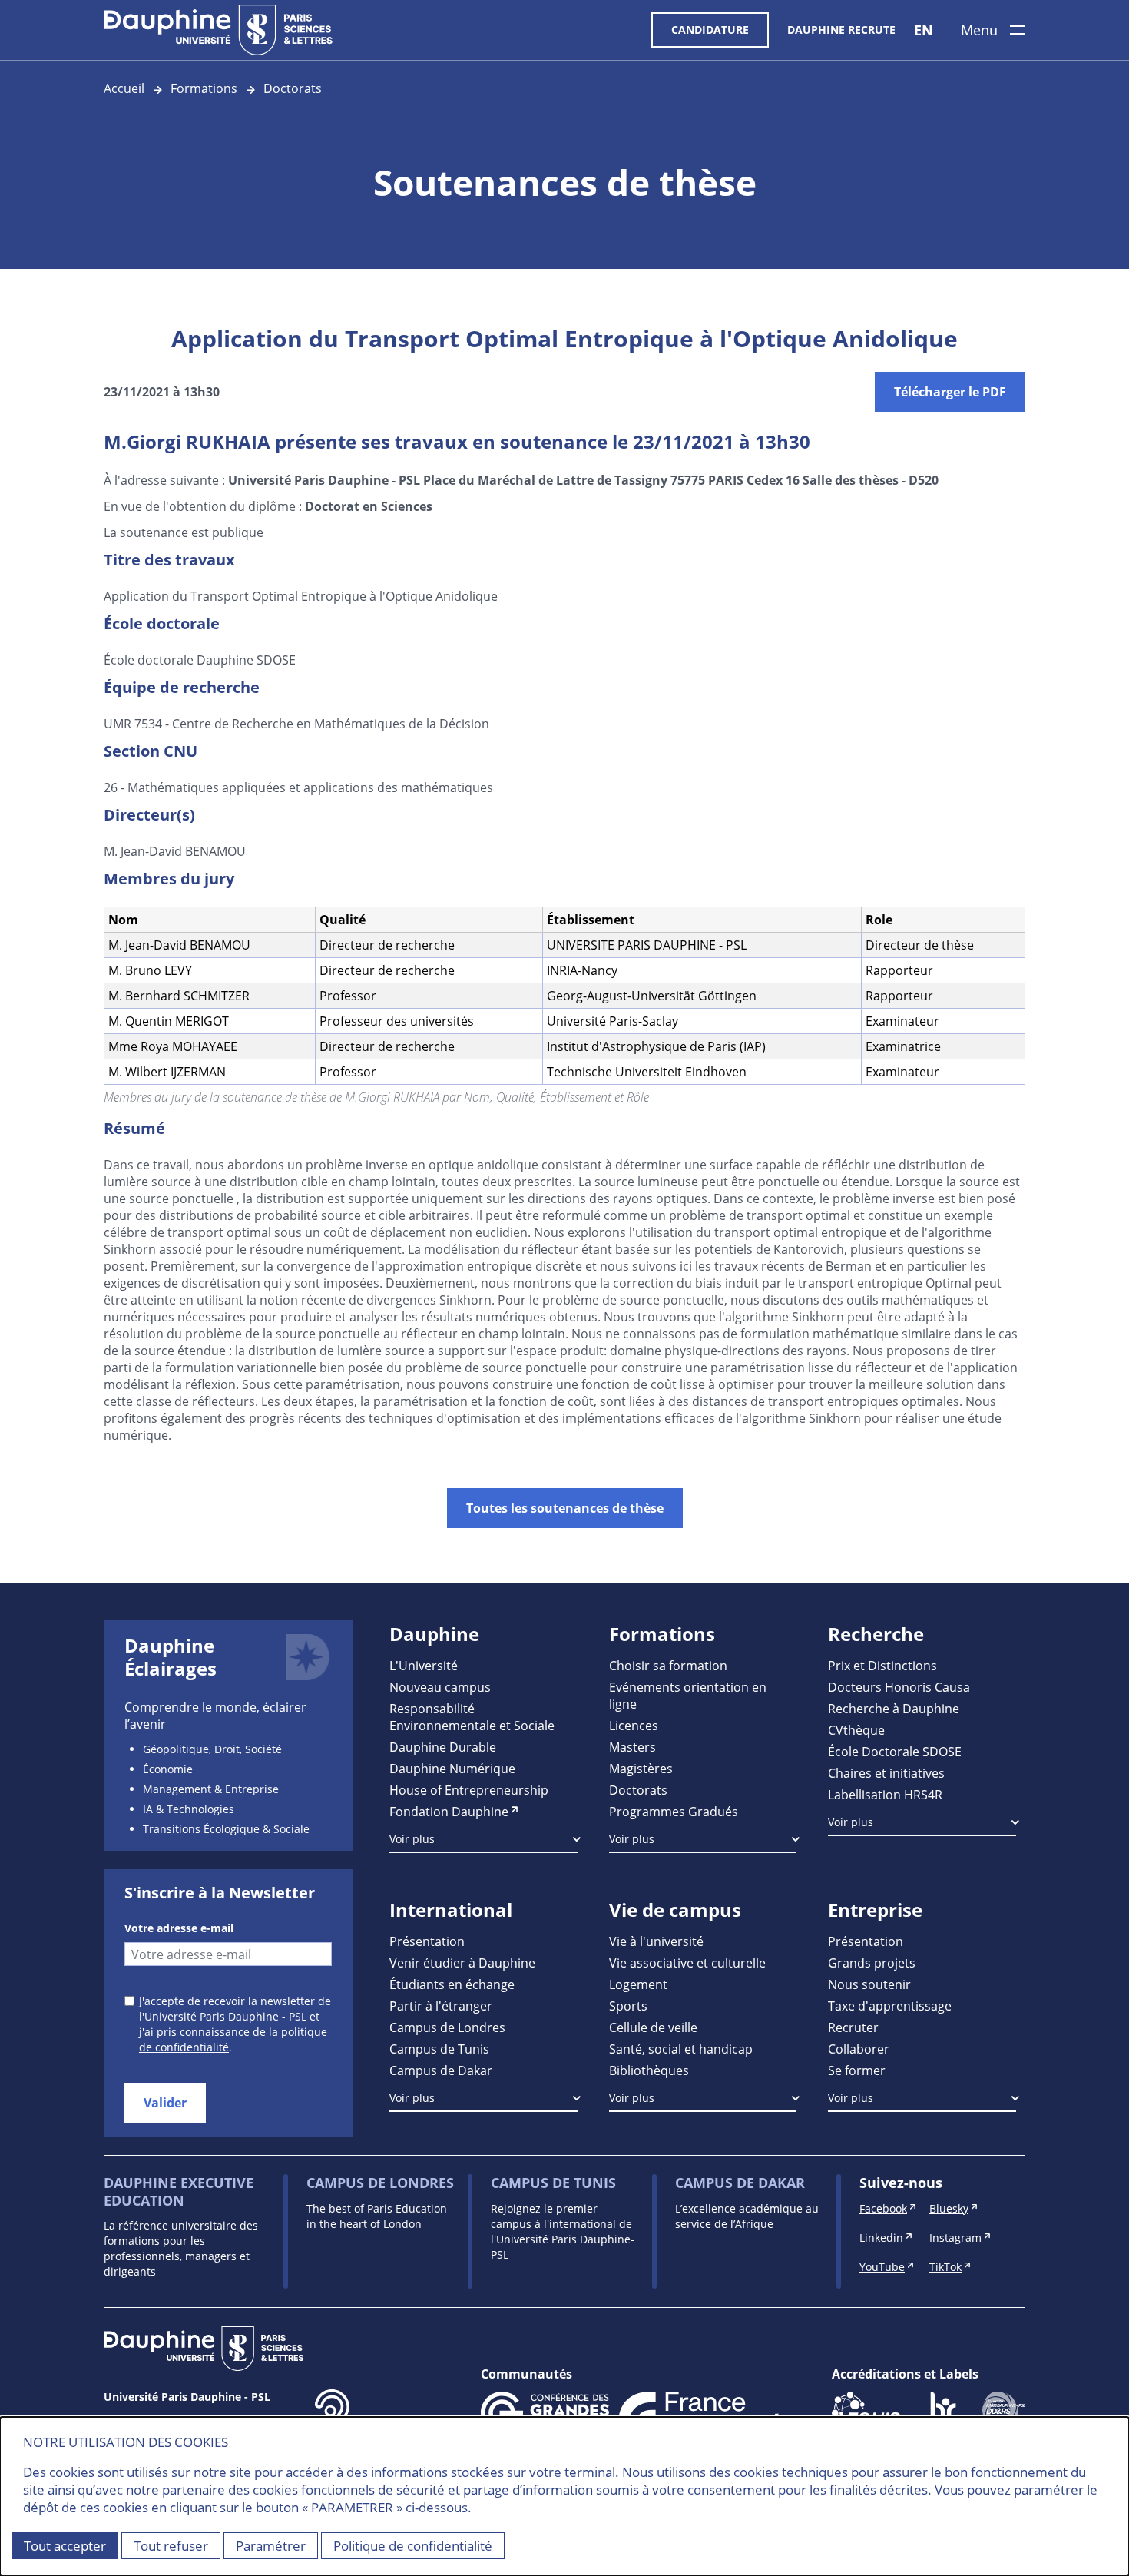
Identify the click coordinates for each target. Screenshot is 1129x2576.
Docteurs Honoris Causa (899, 1687)
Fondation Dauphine (449, 1811)
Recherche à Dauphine (894, 1708)
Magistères (641, 1768)
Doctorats (293, 88)
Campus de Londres (447, 2027)
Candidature (710, 30)
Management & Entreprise (211, 1789)
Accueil (124, 88)
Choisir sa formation (668, 1665)
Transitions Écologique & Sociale (226, 1829)
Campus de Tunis (439, 2049)
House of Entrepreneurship (469, 1790)
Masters (632, 1747)
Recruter (853, 2027)
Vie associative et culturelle (687, 1963)
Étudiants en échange (452, 1984)
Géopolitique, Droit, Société (212, 1749)
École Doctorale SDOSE (895, 1751)
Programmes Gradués (674, 1811)
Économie (168, 1769)
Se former (857, 2070)
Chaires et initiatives (886, 1773)
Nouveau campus (440, 1687)
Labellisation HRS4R (885, 1794)
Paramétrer (271, 2546)
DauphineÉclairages (171, 1657)
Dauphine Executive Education (179, 2191)
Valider (165, 2103)
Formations (204, 88)
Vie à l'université (656, 1941)
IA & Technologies (189, 1809)
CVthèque (856, 1730)
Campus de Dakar (441, 2070)
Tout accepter (65, 2546)
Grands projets (872, 1963)
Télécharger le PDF (950, 392)
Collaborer (859, 2049)
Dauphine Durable (443, 1747)
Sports (628, 2006)
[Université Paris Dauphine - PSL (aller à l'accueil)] (218, 30)
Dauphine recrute (841, 30)
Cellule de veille (653, 2027)
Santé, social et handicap (681, 2049)
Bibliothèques (649, 2070)
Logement (638, 1984)
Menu (979, 30)
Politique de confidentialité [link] (413, 2546)
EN (924, 30)
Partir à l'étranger (441, 2006)
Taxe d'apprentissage (890, 2006)
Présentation (427, 1941)
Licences (634, 1725)
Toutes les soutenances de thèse (565, 1508)
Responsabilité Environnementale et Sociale (472, 1717)
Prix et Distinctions (882, 1665)
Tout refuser (171, 2546)
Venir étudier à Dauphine (462, 1963)
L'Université (424, 1665)
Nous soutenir (869, 1984)
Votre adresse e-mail (179, 1928)
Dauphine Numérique (452, 1768)
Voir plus (412, 1839)
